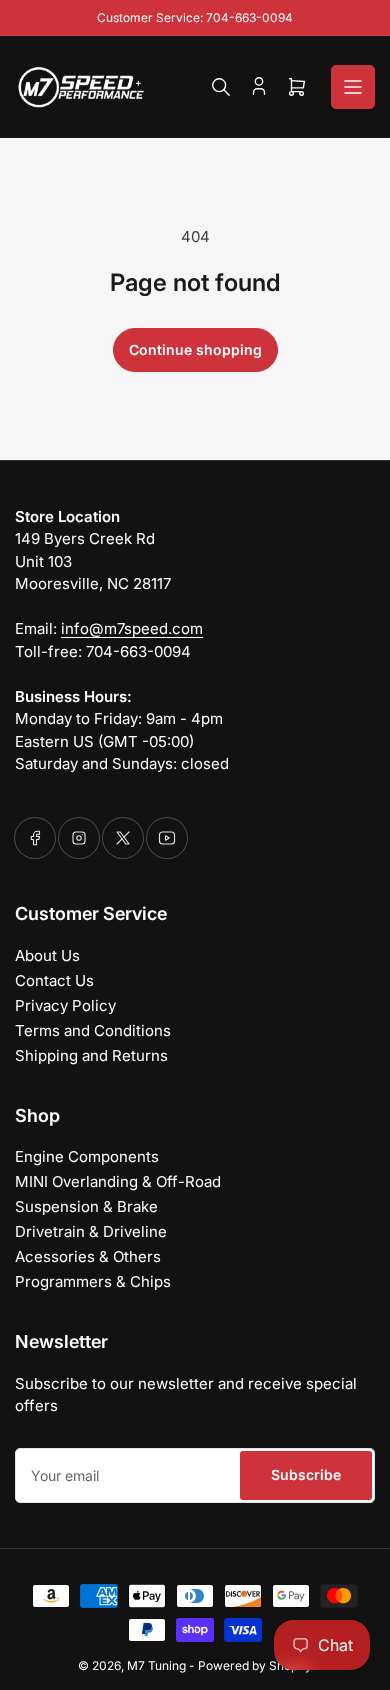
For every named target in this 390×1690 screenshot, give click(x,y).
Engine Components (87, 1156)
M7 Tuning (156, 1665)
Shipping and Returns (91, 1055)
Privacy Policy (65, 1005)
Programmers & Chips (93, 1281)
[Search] (221, 87)
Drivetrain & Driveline (91, 1231)
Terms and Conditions (93, 1030)
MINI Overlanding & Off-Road (118, 1181)
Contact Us (54, 980)
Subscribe (306, 1474)
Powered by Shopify (255, 1665)
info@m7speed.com (132, 628)
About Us (47, 955)
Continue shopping (195, 349)
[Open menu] (353, 87)
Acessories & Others (88, 1256)
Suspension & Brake (86, 1206)
